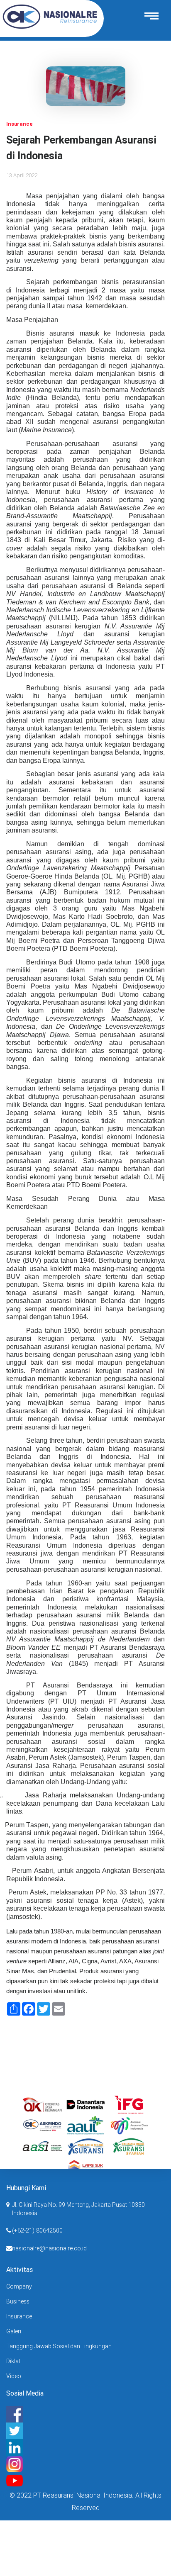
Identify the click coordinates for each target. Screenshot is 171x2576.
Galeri (14, 2331)
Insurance (19, 2316)
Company (19, 2286)
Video (14, 2376)
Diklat (13, 2361)
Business (18, 2301)
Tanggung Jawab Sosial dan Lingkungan (59, 2346)
